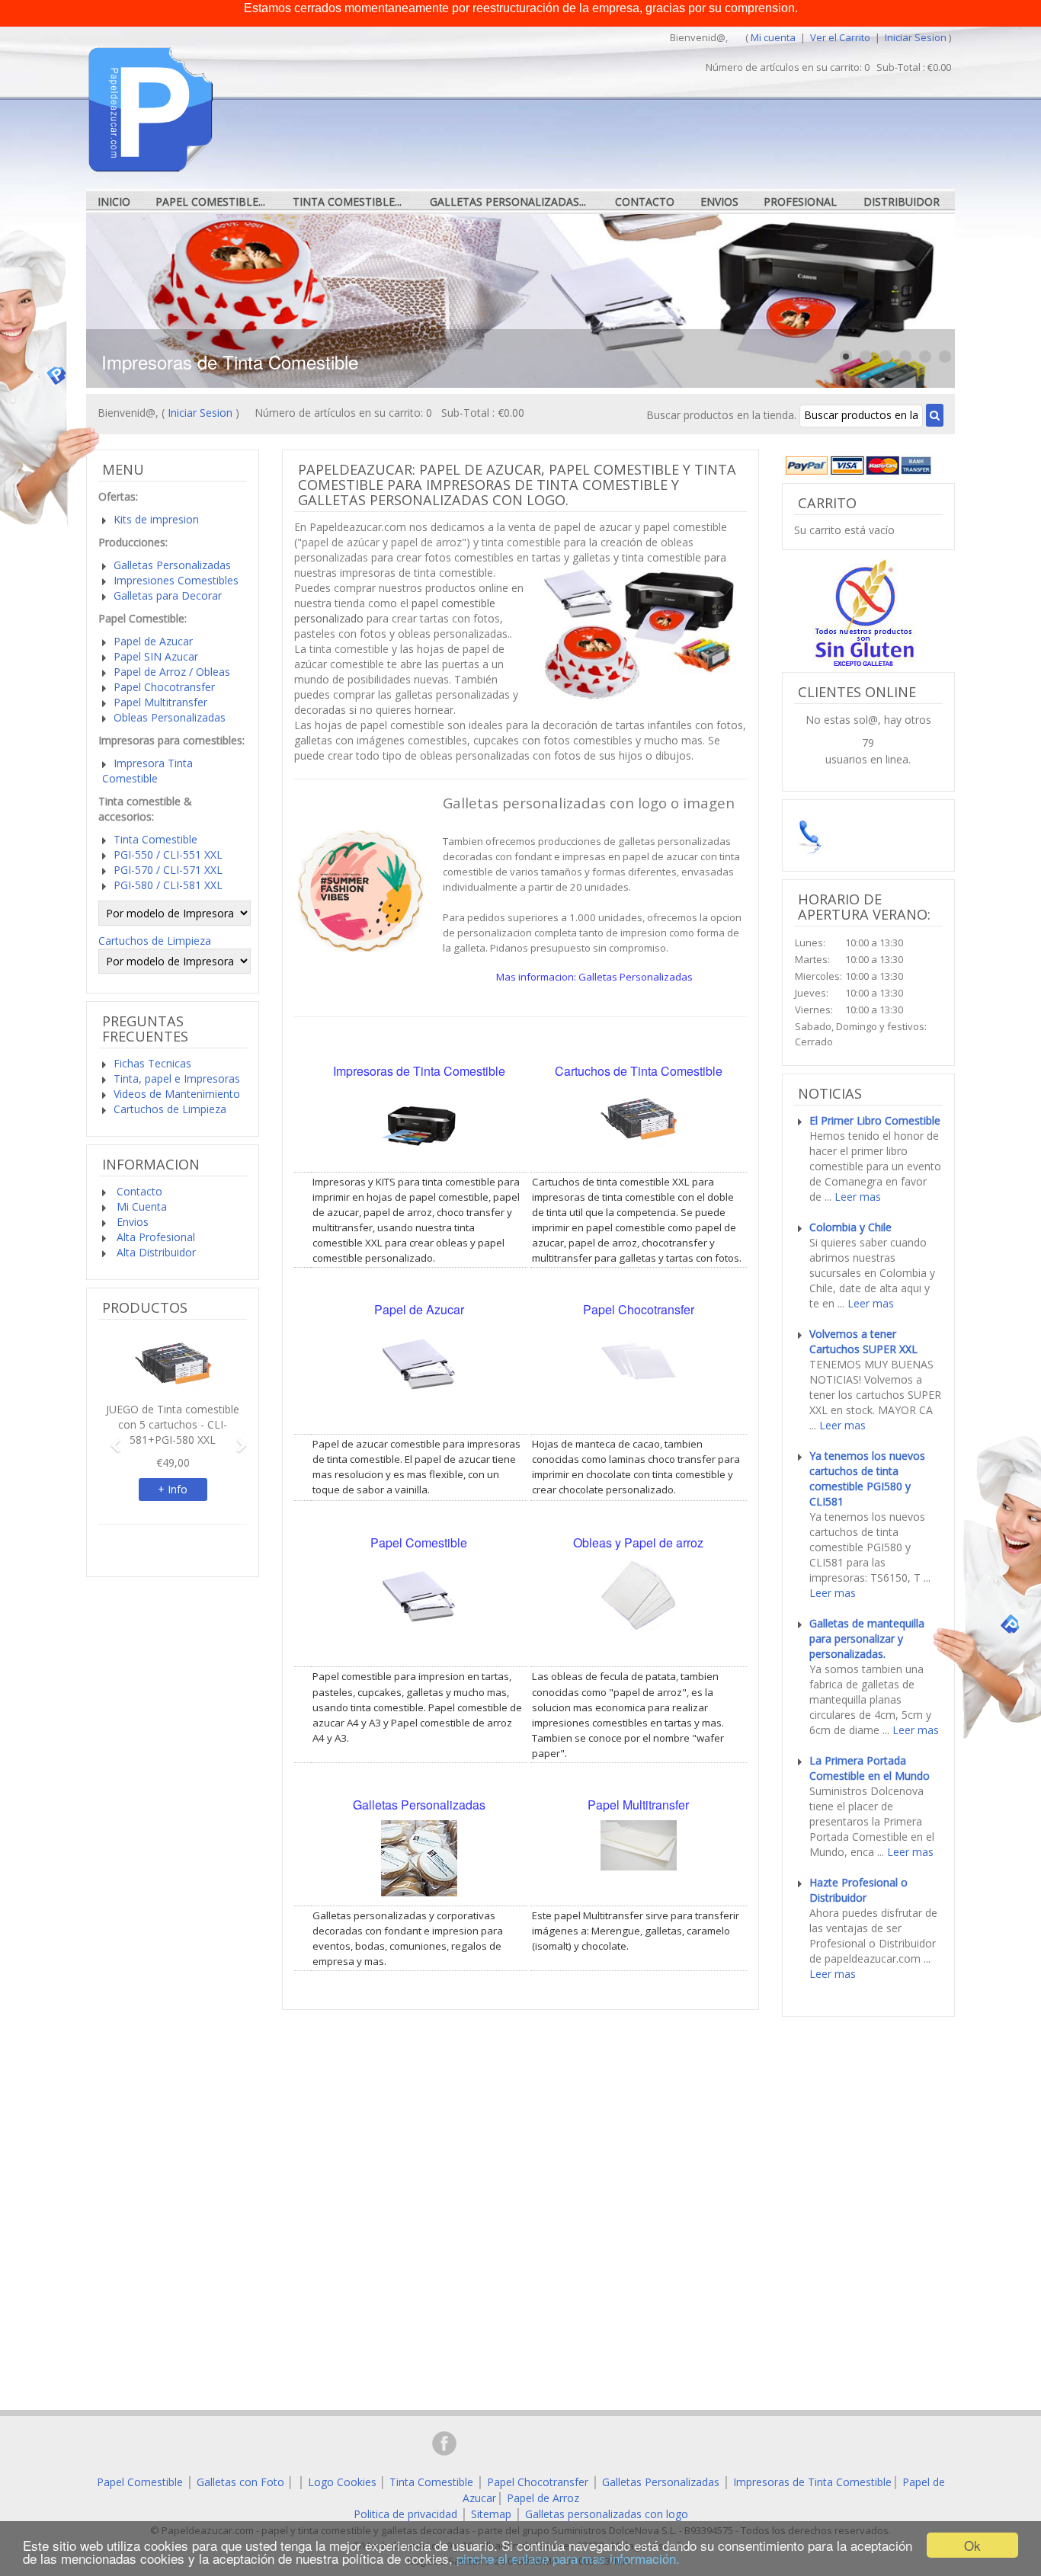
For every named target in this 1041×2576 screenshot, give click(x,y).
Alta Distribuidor (155, 1252)
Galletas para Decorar (168, 595)
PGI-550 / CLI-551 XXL (168, 854)
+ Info (173, 1489)
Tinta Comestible (155, 839)
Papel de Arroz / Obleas (172, 672)
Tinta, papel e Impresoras (177, 1078)
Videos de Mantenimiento (177, 1094)
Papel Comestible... (210, 202)
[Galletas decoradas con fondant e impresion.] (360, 889)
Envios (719, 202)
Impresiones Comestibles (176, 580)
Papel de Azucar (153, 641)
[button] (109, 1438)
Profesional (800, 202)
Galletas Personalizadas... (508, 202)
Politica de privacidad (405, 2514)
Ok (972, 2545)
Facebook (444, 2443)
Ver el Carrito (841, 37)
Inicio (114, 202)
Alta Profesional (154, 1237)
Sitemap (491, 2514)
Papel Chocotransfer (164, 687)
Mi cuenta (773, 37)
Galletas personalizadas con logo (607, 2514)
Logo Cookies (342, 2482)
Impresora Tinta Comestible (147, 771)
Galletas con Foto (240, 2482)
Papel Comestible (140, 2482)
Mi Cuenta (140, 1206)
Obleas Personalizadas (170, 717)
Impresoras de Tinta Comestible (812, 2482)
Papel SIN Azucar (156, 656)
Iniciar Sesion (916, 37)
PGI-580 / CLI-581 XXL (168, 885)
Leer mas (858, 1197)
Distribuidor (902, 202)
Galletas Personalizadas (172, 565)
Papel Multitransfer (160, 702)
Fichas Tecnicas (152, 1063)
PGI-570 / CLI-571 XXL (168, 870)
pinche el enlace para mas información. (568, 2558)
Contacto (645, 202)
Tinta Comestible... (347, 202)
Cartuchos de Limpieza (155, 941)
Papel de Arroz (543, 2498)
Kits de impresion (156, 519)
